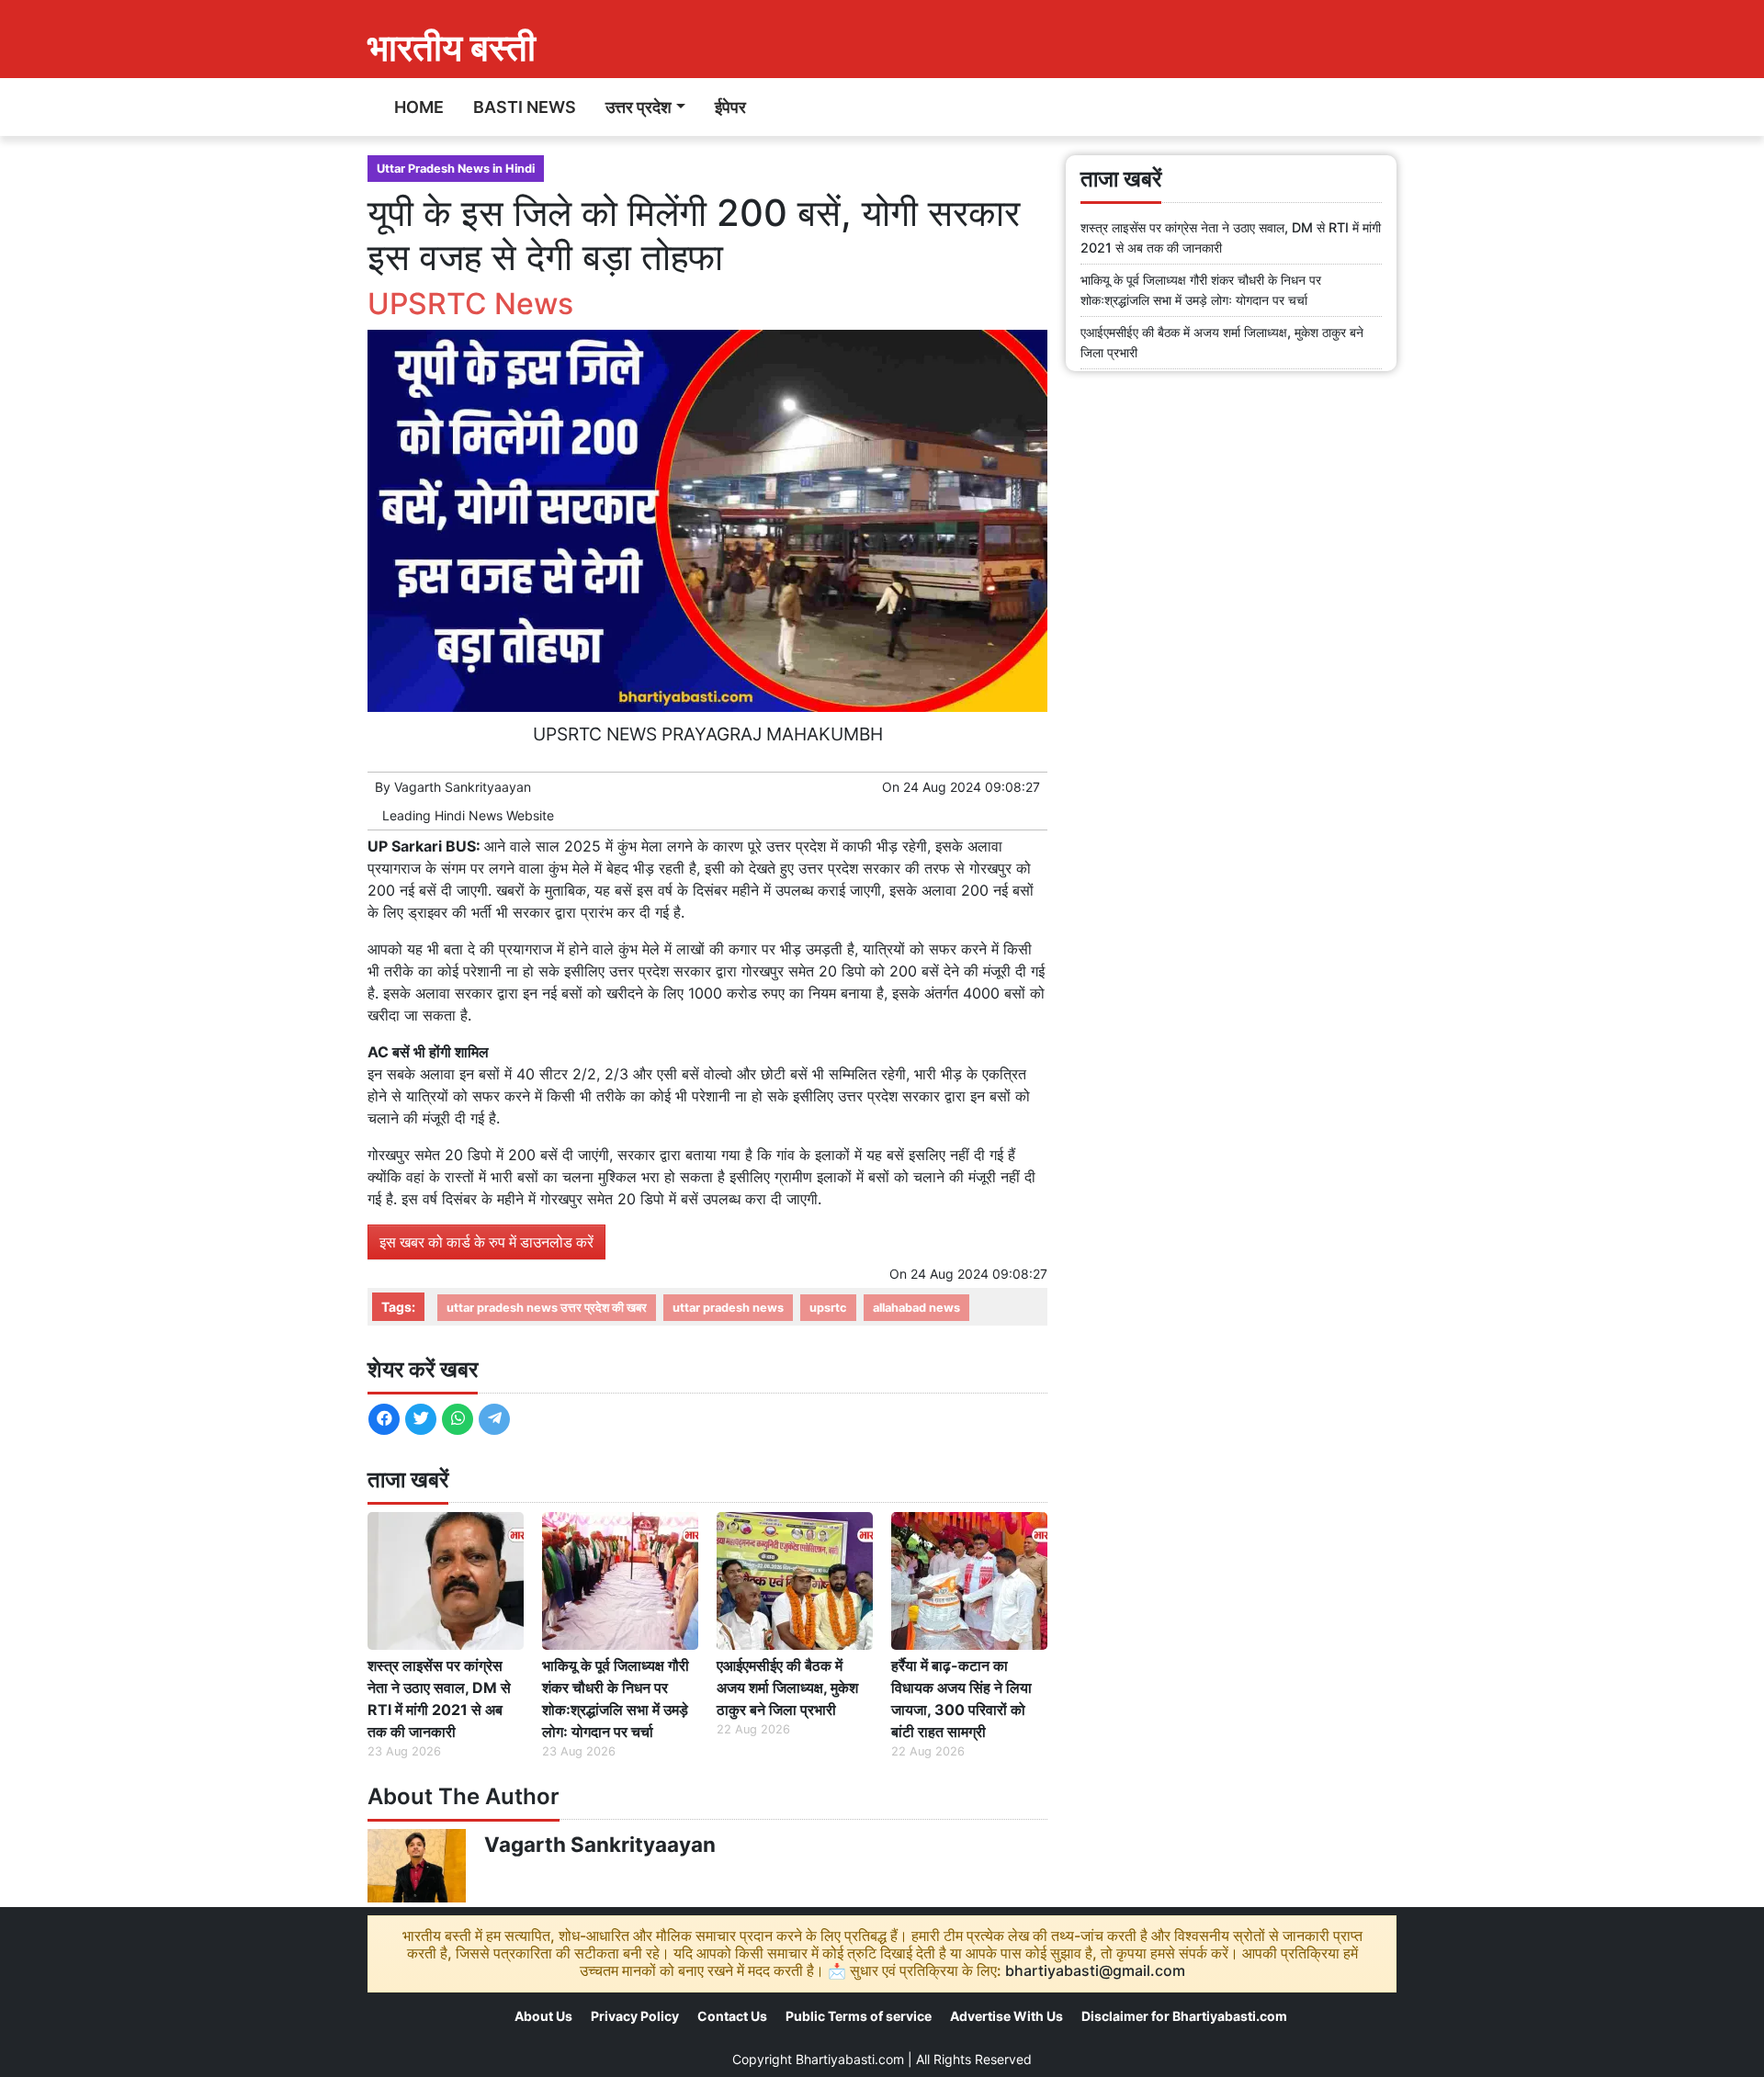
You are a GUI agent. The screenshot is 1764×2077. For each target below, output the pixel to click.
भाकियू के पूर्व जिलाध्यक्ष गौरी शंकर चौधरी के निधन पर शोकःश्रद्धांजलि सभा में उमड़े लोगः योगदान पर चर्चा (616, 1699)
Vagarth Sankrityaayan (463, 787)
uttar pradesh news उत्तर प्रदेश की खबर (547, 1308)
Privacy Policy (635, 2016)
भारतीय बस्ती (452, 47)
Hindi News (469, 815)
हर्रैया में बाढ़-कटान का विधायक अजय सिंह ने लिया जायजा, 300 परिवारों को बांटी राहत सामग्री (961, 1699)
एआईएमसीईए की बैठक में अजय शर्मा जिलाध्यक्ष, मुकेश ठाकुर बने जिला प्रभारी (787, 1688)
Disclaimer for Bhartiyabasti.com (1184, 2016)
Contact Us (732, 2016)
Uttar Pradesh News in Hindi (456, 169)
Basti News (525, 107)
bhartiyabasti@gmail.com (1095, 1970)
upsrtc (828, 1308)
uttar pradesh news (728, 1308)
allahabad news (916, 1308)
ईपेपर (730, 107)
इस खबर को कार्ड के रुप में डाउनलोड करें (486, 1242)
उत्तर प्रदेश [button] (639, 107)
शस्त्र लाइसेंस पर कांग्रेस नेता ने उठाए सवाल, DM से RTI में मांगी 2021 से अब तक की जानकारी (439, 1699)
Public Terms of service (859, 2016)
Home (419, 107)
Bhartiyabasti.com (850, 2059)
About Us (543, 2016)
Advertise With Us (1006, 2016)
